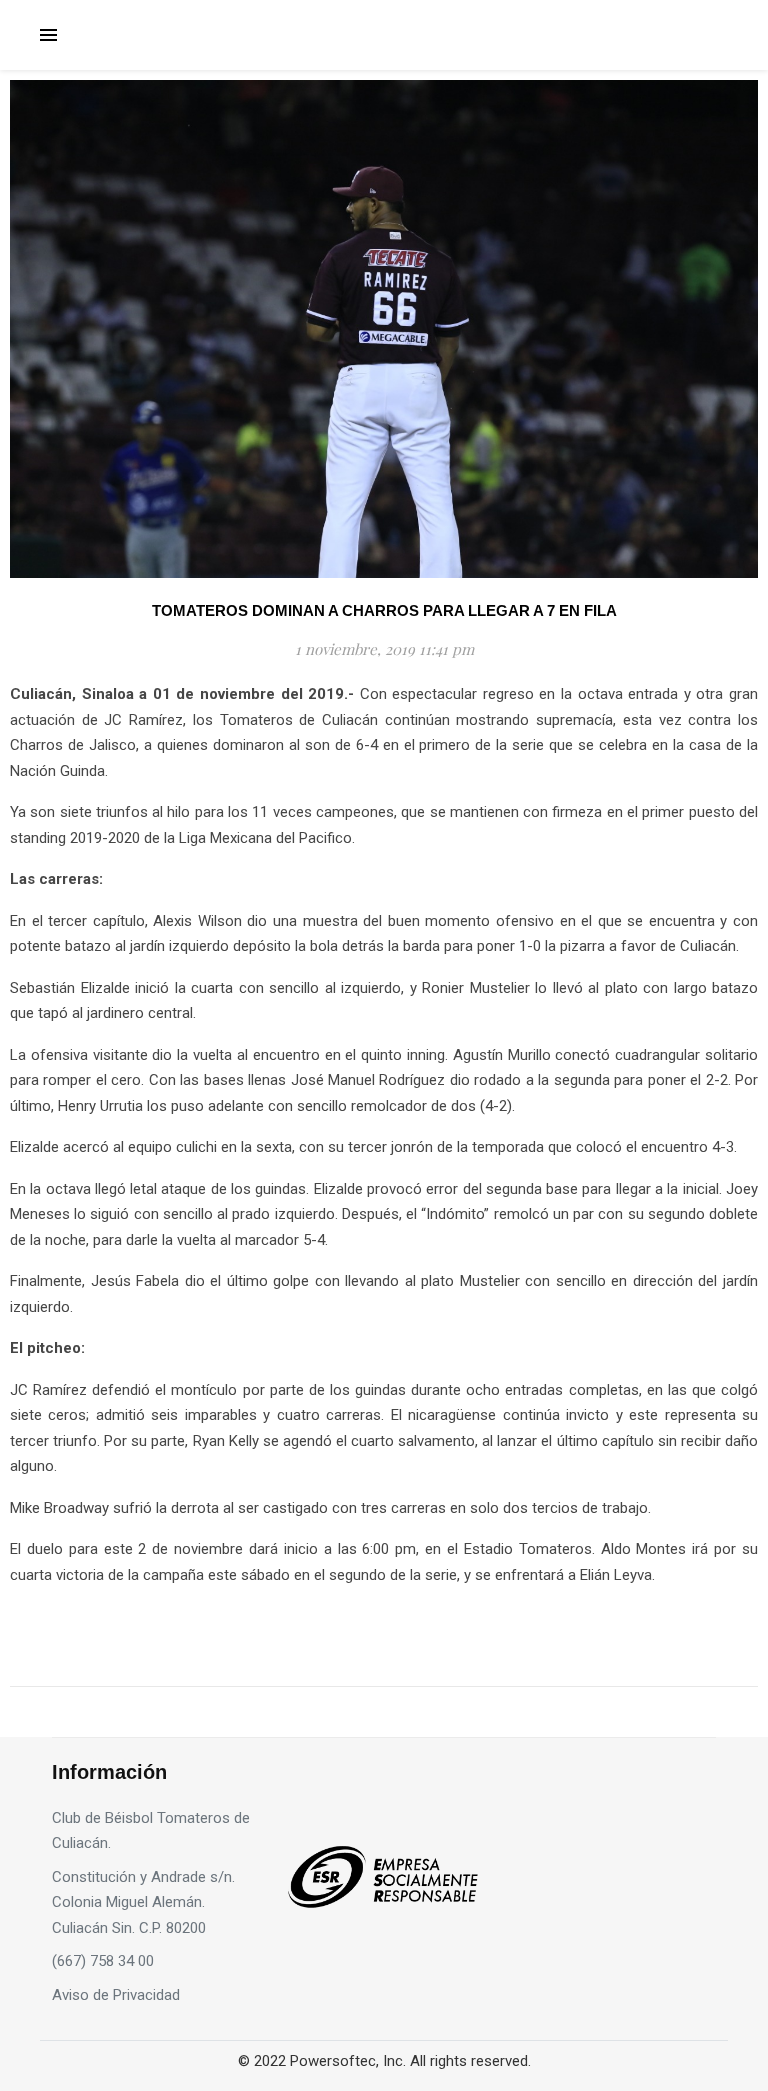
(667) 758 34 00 (103, 1961)
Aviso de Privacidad (116, 1995)
